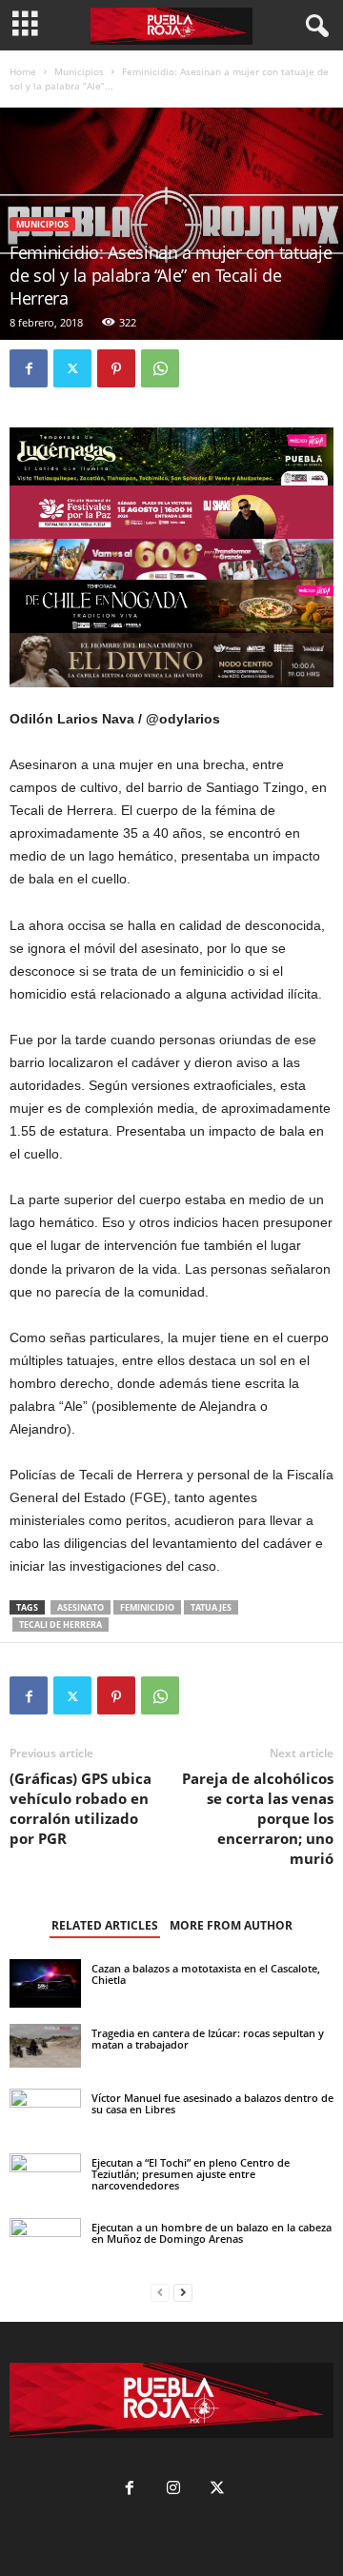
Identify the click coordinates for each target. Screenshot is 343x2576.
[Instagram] (173, 2490)
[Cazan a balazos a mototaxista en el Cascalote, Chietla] (45, 1983)
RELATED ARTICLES (105, 1925)
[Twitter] (72, 368)
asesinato (81, 1607)
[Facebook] (29, 368)
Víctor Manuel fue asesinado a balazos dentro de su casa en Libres (212, 2103)
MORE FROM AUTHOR (231, 1925)
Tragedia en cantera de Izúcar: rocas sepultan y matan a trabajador (208, 2039)
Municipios (79, 71)
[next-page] (183, 2293)
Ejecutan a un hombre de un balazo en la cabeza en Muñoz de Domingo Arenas (212, 2233)
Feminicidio (147, 1607)
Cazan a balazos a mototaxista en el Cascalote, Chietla (206, 1974)
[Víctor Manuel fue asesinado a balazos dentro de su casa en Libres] (45, 2113)
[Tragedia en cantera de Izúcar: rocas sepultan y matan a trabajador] (45, 2045)
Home (23, 71)
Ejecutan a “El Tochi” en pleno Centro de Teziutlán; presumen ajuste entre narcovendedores (191, 2174)
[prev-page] (160, 2293)
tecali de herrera (61, 1625)
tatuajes (211, 1607)
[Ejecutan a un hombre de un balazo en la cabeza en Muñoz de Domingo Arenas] (45, 2238)
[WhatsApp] (160, 368)
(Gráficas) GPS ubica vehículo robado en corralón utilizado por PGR (81, 1808)
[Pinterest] (116, 368)
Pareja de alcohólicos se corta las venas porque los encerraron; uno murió (258, 1818)
